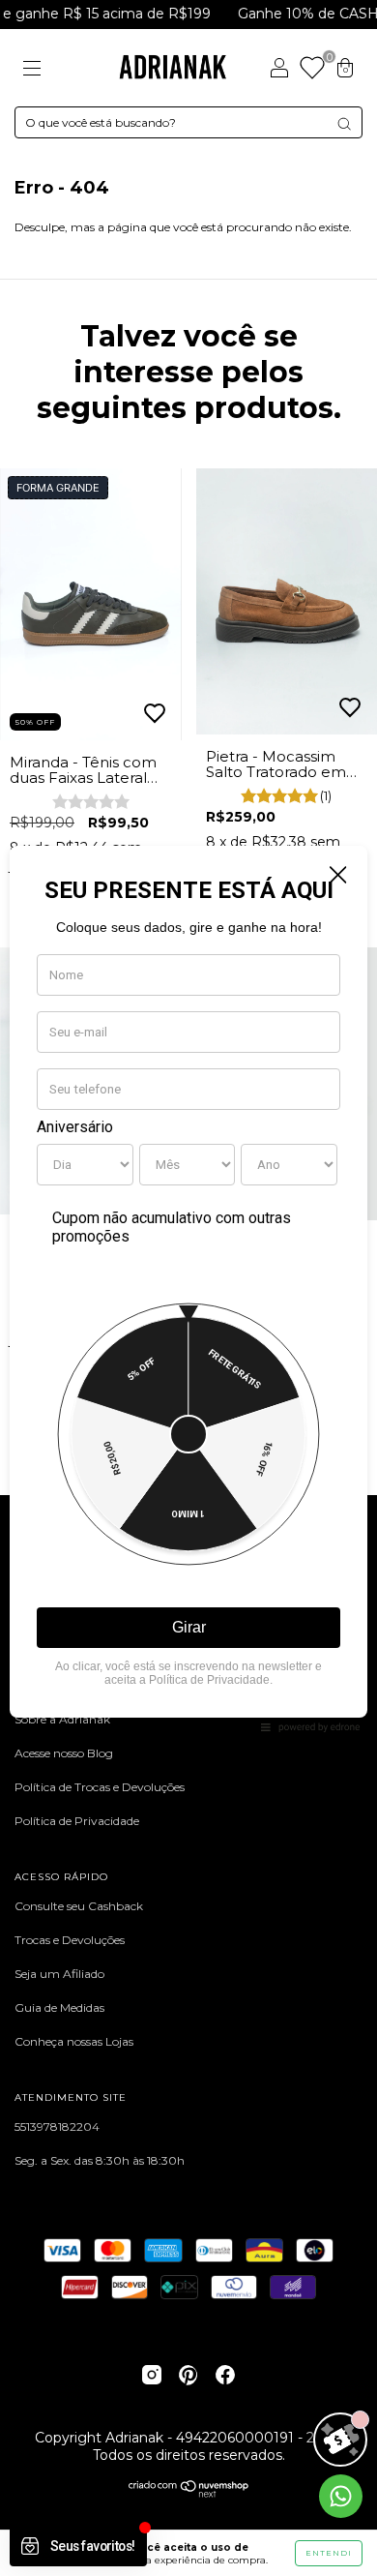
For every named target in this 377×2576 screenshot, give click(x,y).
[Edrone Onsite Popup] (188, 1288)
